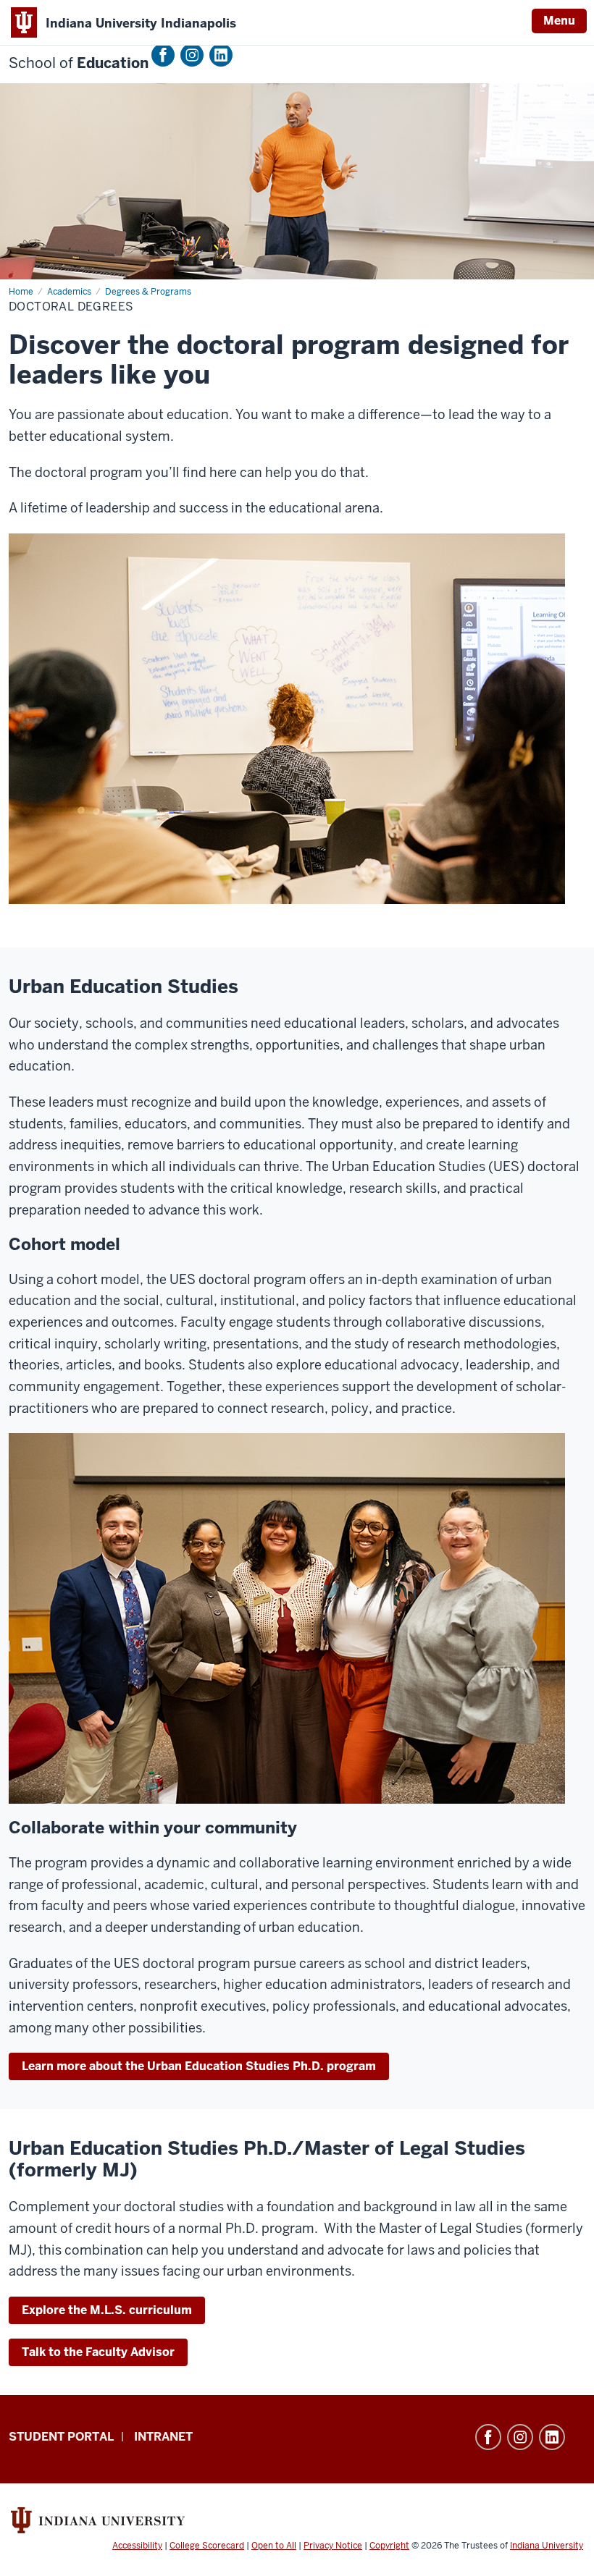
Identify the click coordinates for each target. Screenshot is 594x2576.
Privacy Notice (333, 2546)
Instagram (192, 55)
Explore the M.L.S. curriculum (107, 2310)
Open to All (274, 2546)
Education (79, 63)
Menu (559, 21)
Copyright (389, 2546)
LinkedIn (221, 55)
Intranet (163, 2437)
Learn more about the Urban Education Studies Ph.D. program (199, 2066)
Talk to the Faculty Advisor (98, 2352)
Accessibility (137, 2546)
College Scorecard (207, 2546)
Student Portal (61, 2437)
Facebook (163, 55)
